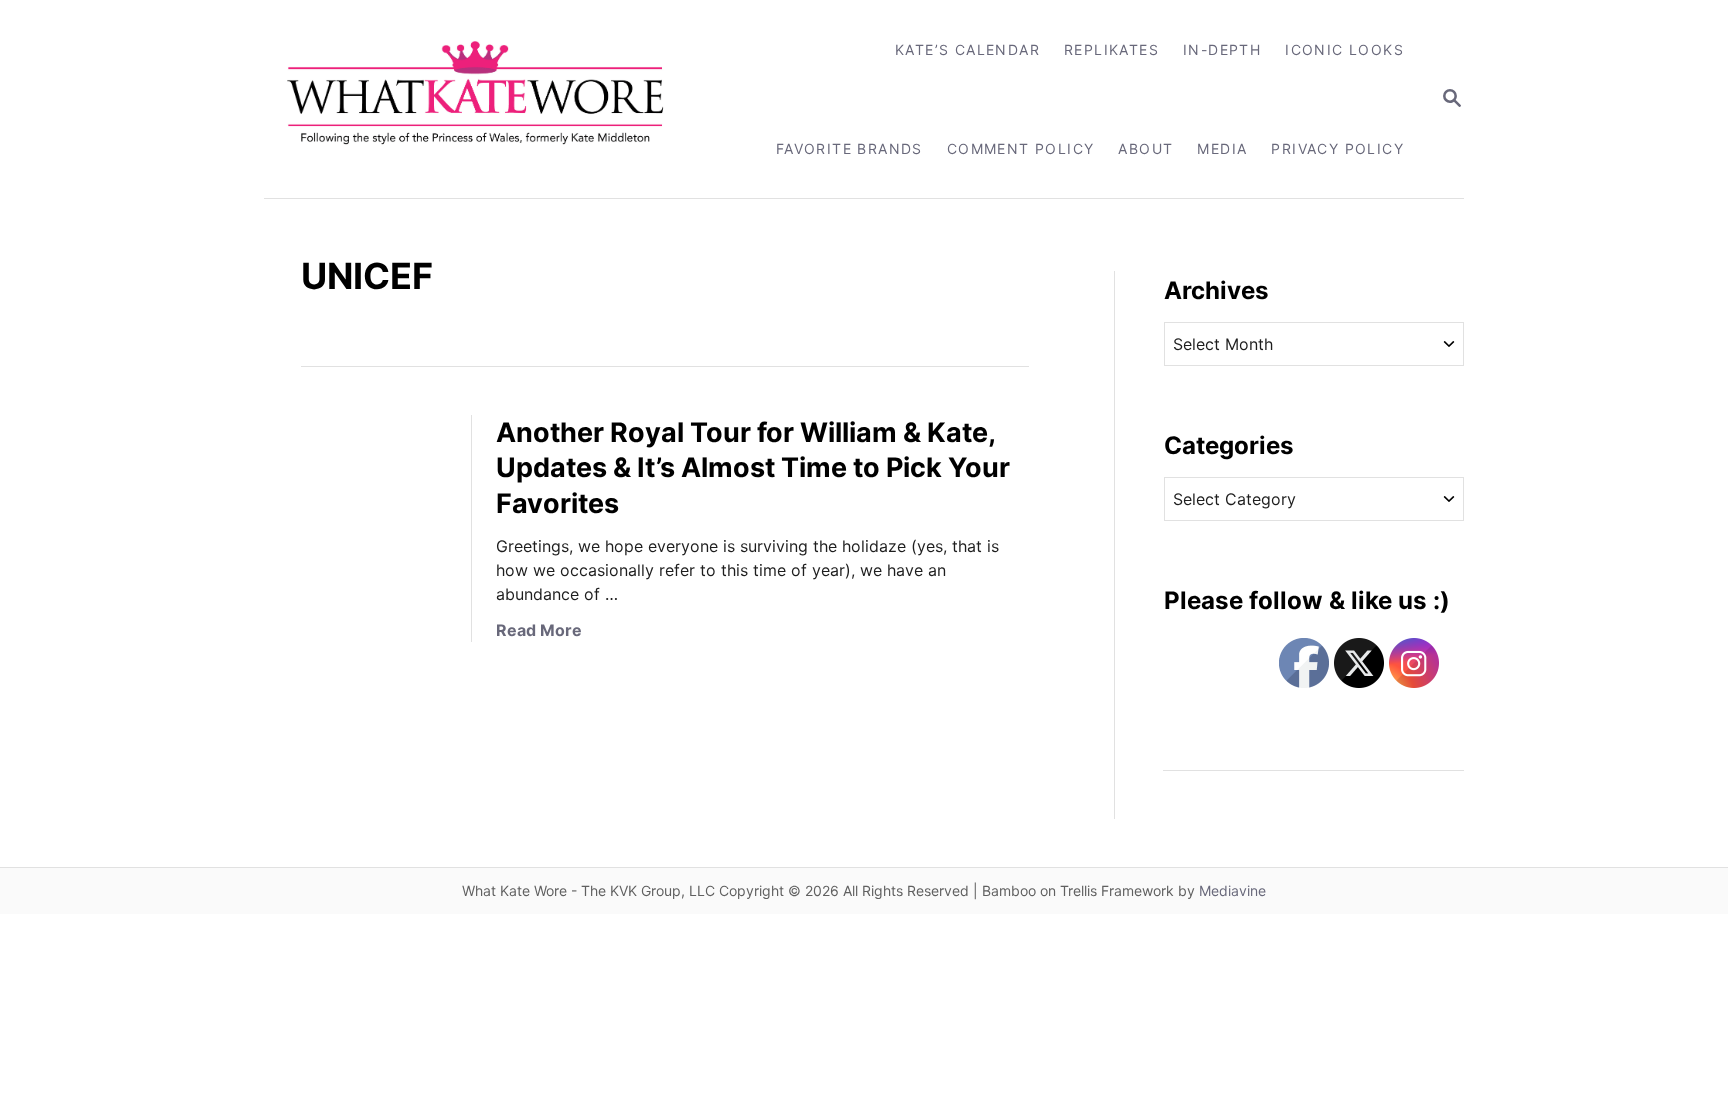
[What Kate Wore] (488, 99)
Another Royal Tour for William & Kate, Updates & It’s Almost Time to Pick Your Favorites (753, 468)
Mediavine (1232, 890)
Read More (539, 630)
